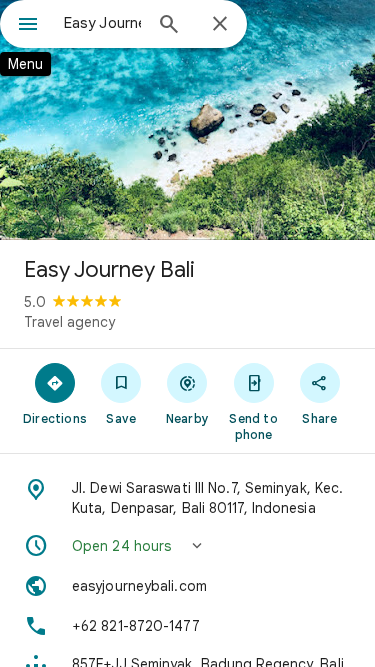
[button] (187, 546)
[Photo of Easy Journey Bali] (187, 120)
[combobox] (102, 23)
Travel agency (69, 322)
